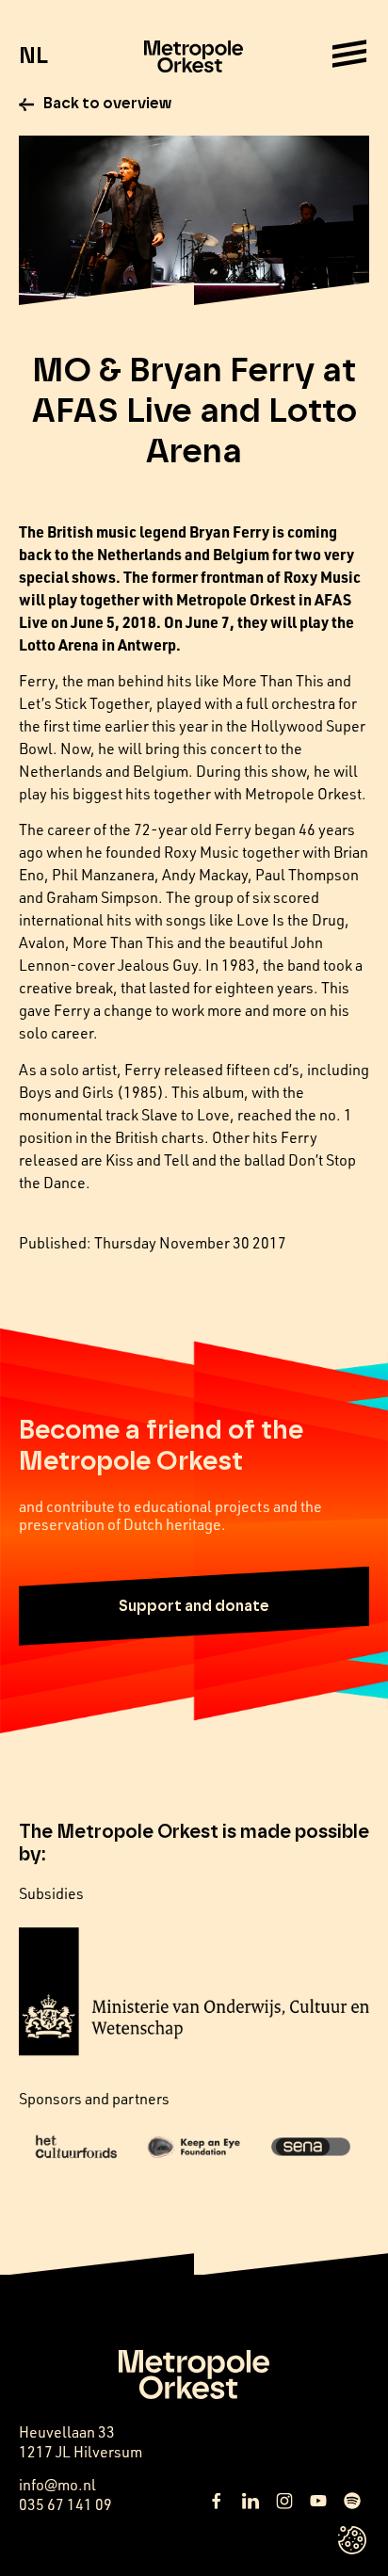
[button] (194, 1606)
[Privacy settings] (352, 2540)
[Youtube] (318, 2501)
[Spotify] (352, 2501)
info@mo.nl (57, 2485)
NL (33, 56)
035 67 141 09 (65, 2504)
